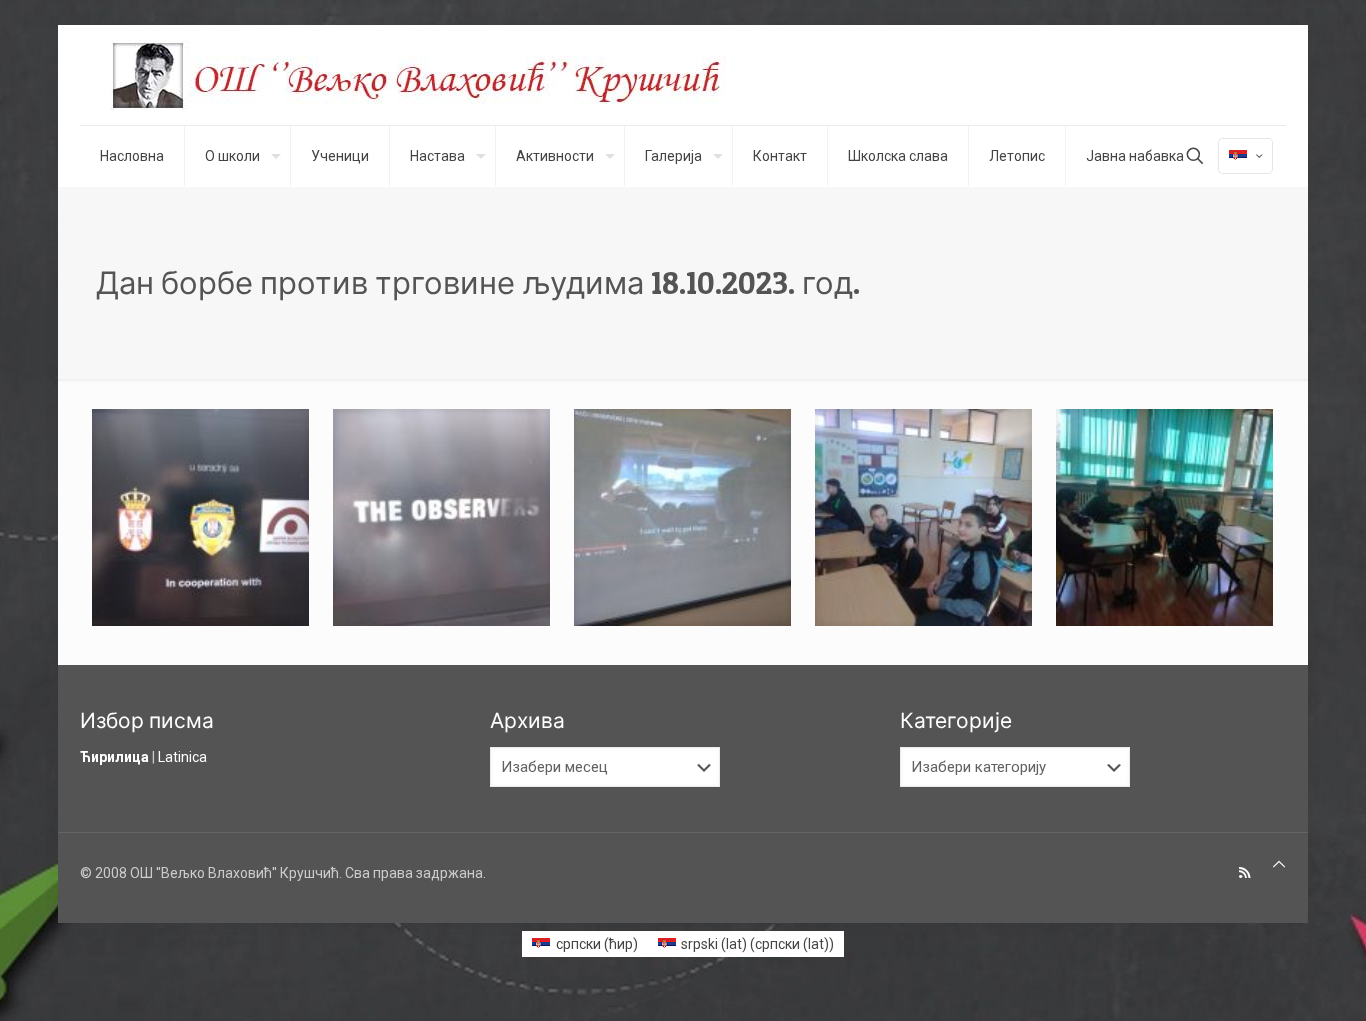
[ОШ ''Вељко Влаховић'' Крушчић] (435, 75)
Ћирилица (114, 757)
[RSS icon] (1244, 873)
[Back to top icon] (1279, 864)
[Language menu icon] (1245, 156)
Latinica (182, 757)
